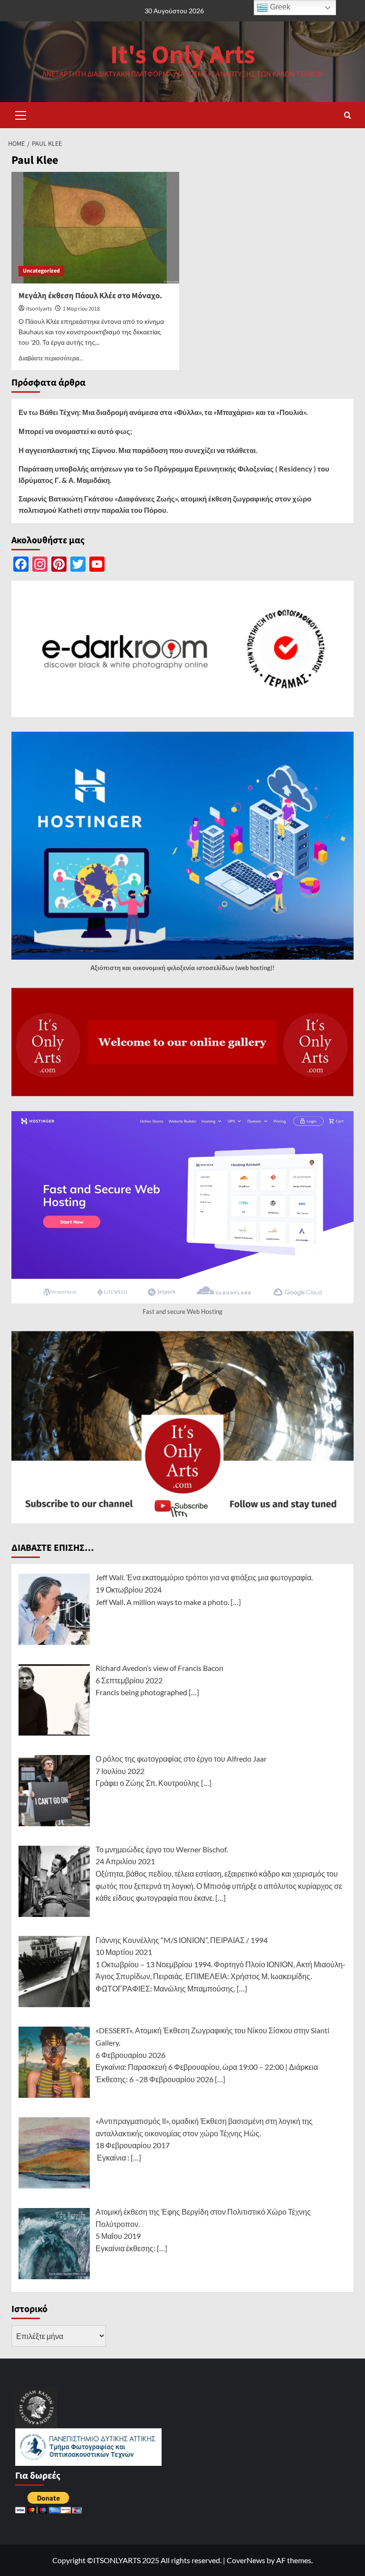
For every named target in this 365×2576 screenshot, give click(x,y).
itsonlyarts (39, 309)
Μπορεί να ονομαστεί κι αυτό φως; (75, 431)
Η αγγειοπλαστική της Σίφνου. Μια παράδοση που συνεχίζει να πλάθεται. (138, 450)
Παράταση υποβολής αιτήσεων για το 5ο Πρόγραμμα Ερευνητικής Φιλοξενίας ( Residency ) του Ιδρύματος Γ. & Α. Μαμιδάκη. (174, 474)
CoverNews (246, 2560)
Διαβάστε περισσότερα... (51, 358)
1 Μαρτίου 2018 (81, 309)
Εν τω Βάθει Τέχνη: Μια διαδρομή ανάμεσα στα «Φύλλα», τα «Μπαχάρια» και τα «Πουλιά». (163, 412)
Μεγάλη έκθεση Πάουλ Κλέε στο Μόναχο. (90, 296)
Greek (279, 7)
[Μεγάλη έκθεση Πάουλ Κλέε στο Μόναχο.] (95, 228)
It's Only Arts (183, 55)
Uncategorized (41, 271)
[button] (21, 114)
